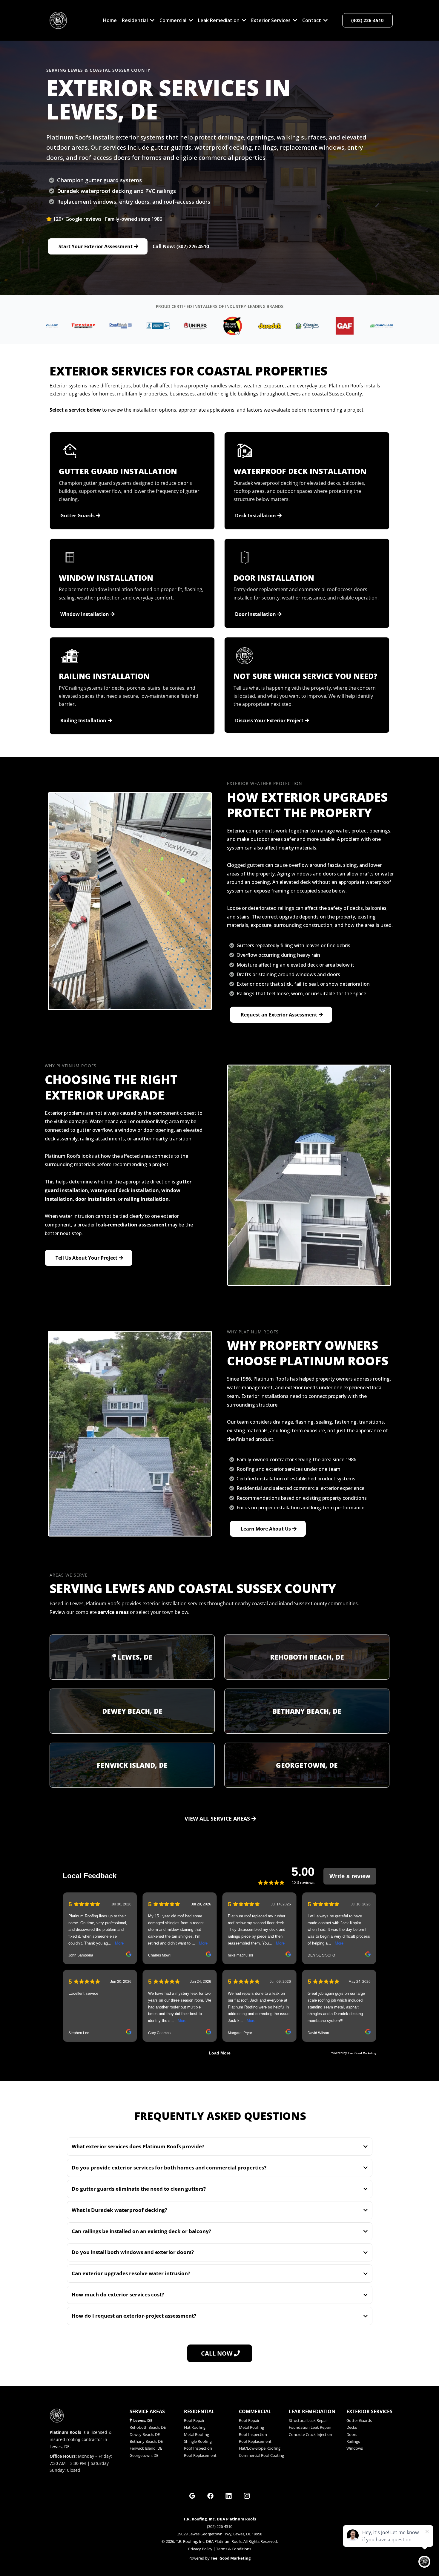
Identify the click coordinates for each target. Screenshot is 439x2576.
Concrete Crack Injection (310, 2434)
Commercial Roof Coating (261, 2455)
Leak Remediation (312, 2411)
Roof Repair (194, 2420)
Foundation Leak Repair (310, 2427)
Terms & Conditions (234, 2549)
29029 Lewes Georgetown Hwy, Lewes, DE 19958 (220, 2534)
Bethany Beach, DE (307, 1711)
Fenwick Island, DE (132, 1765)
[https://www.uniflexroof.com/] (142, 326)
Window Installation (106, 578)
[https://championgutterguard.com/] (254, 326)
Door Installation (274, 578)
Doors (352, 2434)
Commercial (255, 2411)
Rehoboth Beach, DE (307, 1657)
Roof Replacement (200, 2455)
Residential (199, 2411)
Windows (355, 2448)
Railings (353, 2441)
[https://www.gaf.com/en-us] (292, 326)
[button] (152, 20)
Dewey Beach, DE (132, 1711)
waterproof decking (140, 2210)
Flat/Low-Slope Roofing (260, 2448)
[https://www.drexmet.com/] (68, 326)
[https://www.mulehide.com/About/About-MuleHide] (180, 326)
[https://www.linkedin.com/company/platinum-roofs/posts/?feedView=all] (229, 2496)
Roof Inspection (198, 2448)
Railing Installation (104, 676)
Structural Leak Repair (308, 2420)
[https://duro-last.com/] (329, 326)
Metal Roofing (197, 2434)
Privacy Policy (200, 2549)
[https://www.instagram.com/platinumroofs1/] (247, 2496)
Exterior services (369, 2411)
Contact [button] (312, 20)
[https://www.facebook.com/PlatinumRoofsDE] (211, 2496)
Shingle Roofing (198, 2441)
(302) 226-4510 (220, 2526)
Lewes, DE (135, 1657)
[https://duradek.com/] (217, 326)
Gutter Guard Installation (118, 471)
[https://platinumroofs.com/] (58, 20)
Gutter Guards (359, 2420)
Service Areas (147, 2411)
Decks (352, 2427)
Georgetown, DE (307, 1765)
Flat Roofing (195, 2427)
